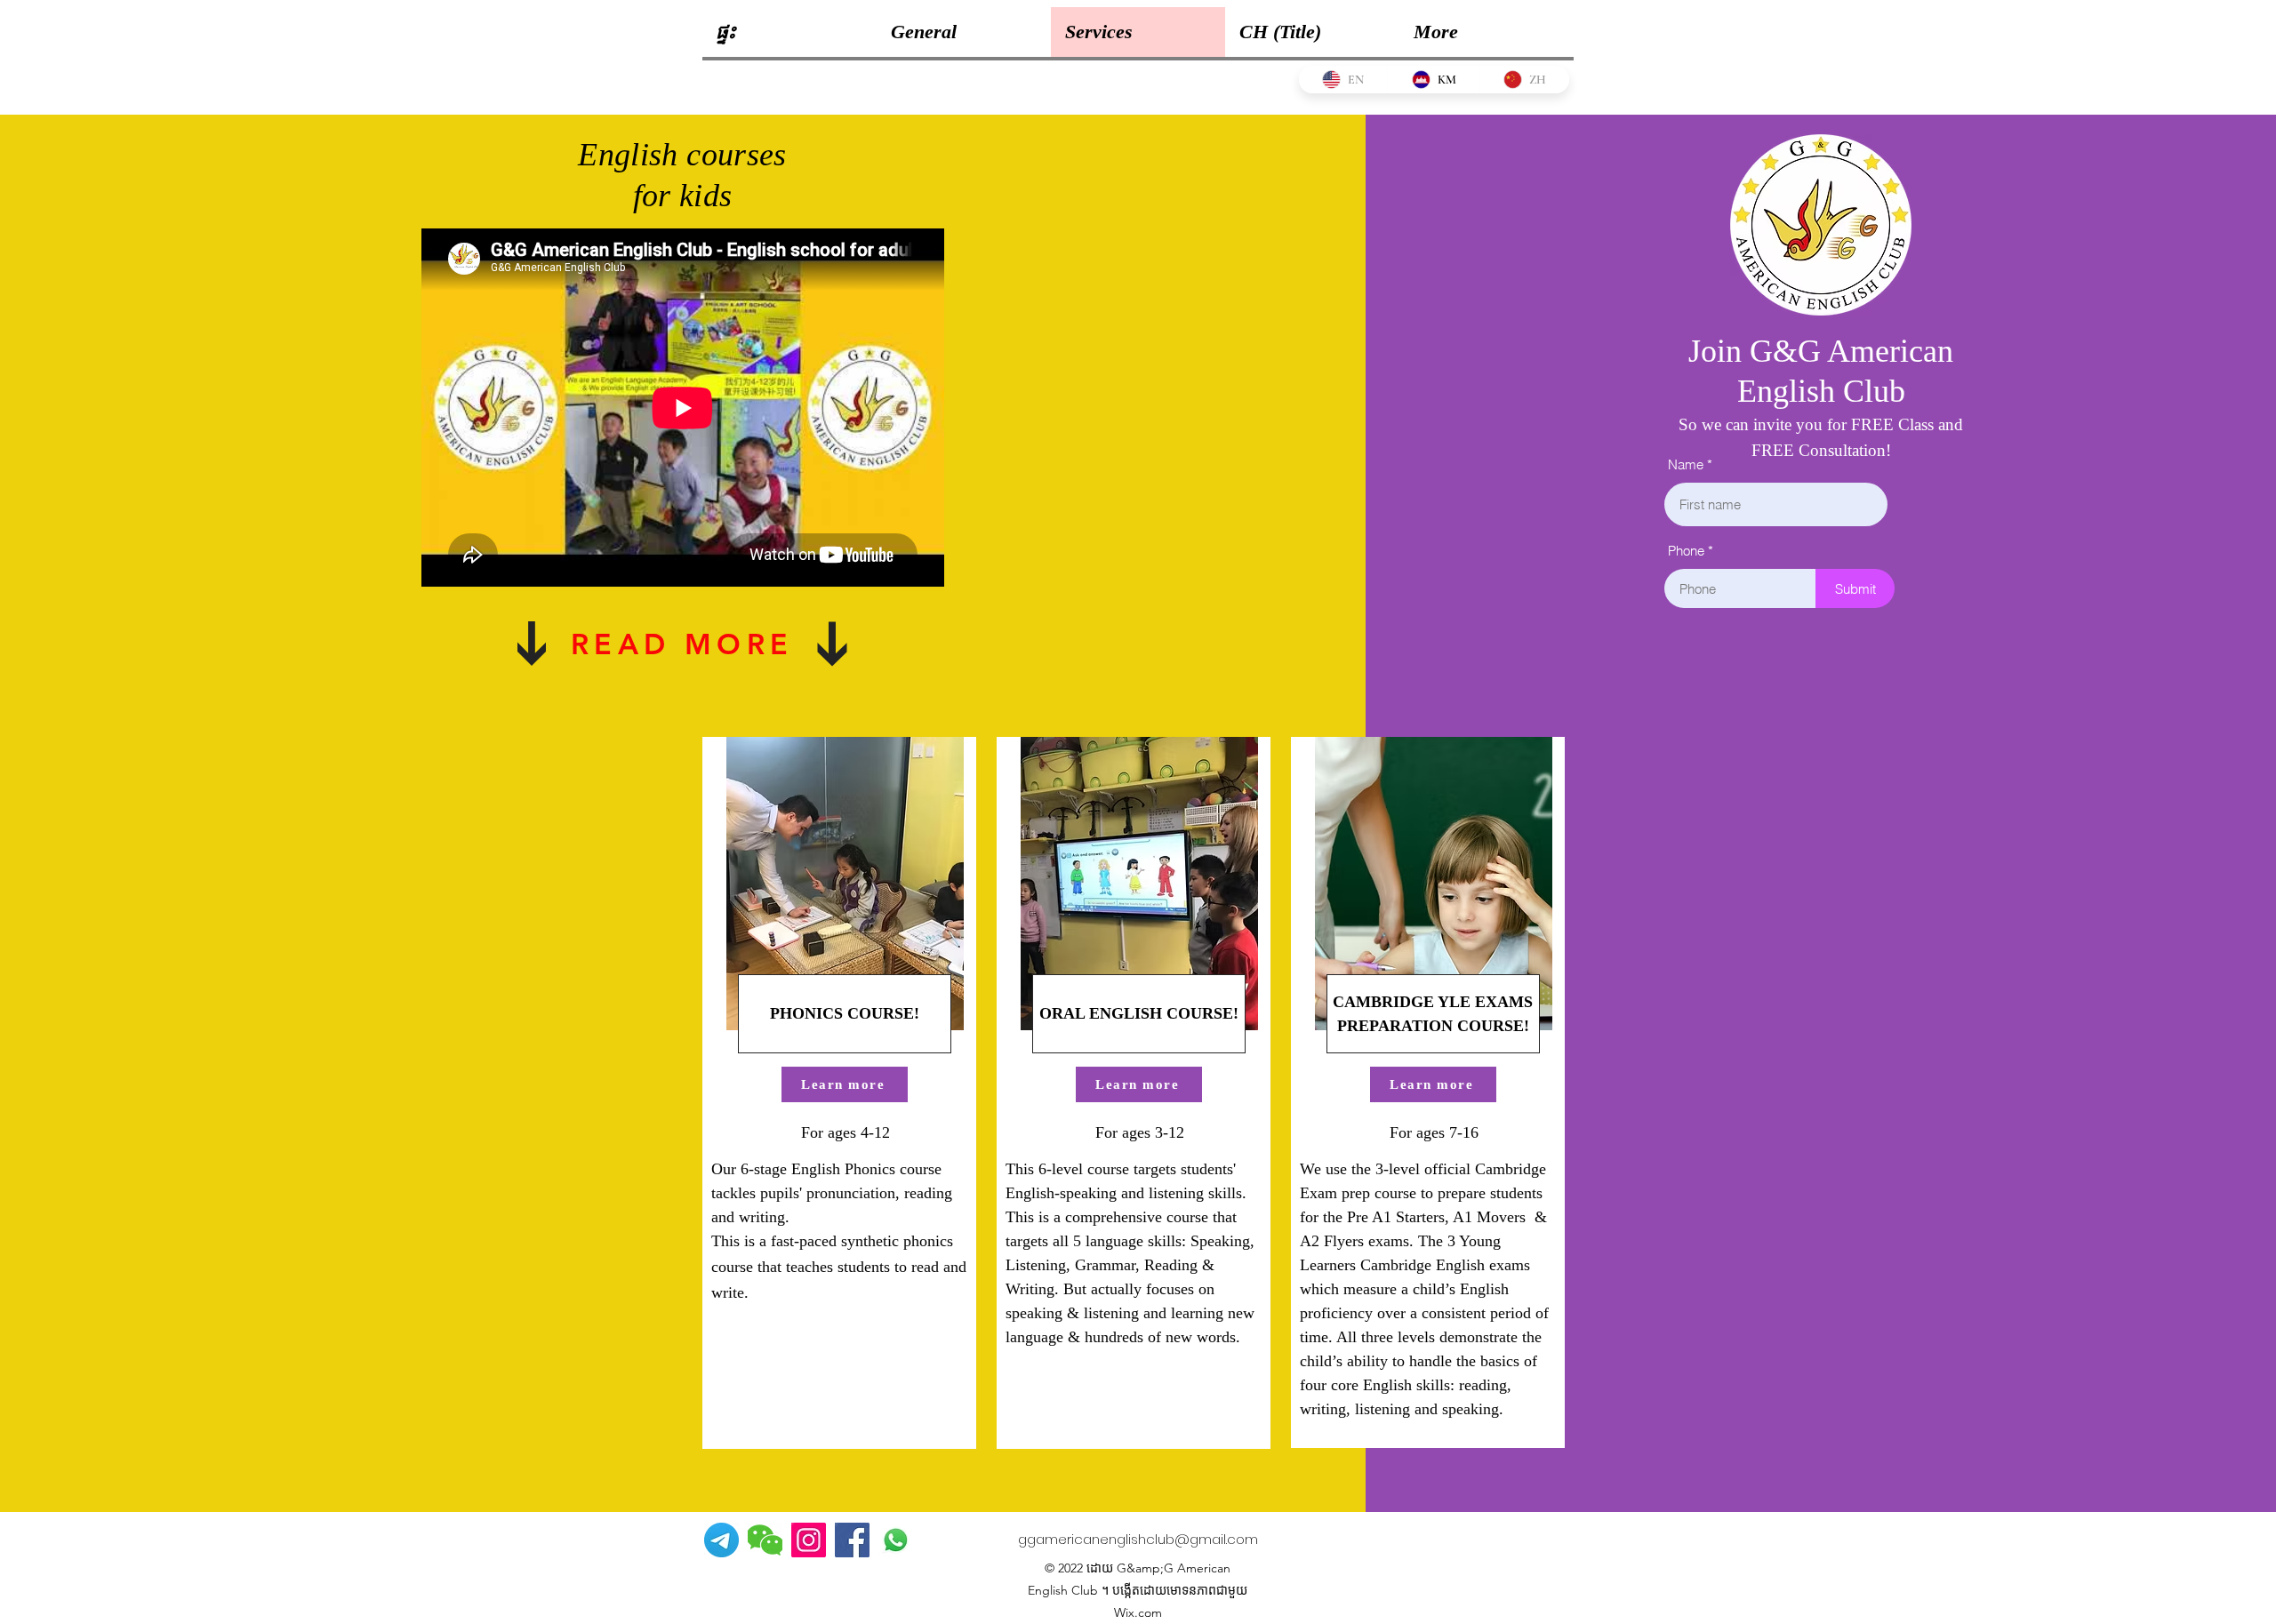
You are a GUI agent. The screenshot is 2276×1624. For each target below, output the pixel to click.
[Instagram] (809, 1540)
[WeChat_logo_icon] (765, 1540)
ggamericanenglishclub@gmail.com (1138, 1539)
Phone (1686, 551)
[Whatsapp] (896, 1540)
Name (1686, 464)
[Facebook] (852, 1540)
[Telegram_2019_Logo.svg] (721, 1540)
